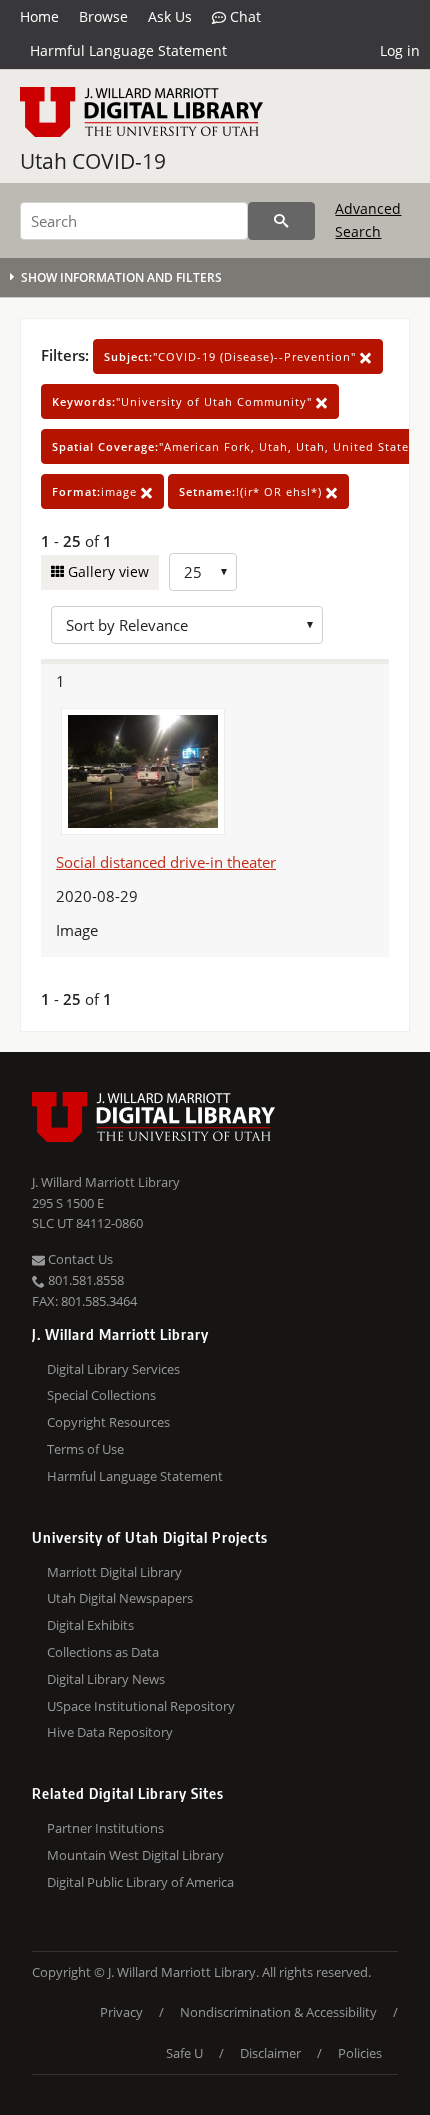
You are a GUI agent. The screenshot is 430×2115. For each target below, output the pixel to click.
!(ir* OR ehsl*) (252, 491)
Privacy (121, 2012)
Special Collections (101, 1395)
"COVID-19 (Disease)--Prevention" (232, 356)
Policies (360, 2053)
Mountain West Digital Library (135, 1855)
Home (39, 16)
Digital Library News (106, 1679)
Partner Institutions (105, 1828)
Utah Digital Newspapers (120, 1598)
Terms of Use (85, 1449)
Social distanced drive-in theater (166, 862)
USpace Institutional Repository (141, 1706)
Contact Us (79, 1259)
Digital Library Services (113, 1369)
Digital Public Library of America (140, 1882)
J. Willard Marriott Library (106, 1182)
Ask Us (170, 16)
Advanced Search (368, 219)
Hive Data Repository (110, 1732)
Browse (103, 16)
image (96, 491)
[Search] (281, 221)
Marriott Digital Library (114, 1572)
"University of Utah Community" (184, 401)
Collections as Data (103, 1652)
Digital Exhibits (90, 1625)
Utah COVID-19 (93, 161)
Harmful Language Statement (128, 50)
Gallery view (106, 571)
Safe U (184, 2053)
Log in (400, 50)
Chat (243, 16)
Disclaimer (270, 2053)
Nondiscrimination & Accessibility (278, 2012)
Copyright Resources (108, 1422)
